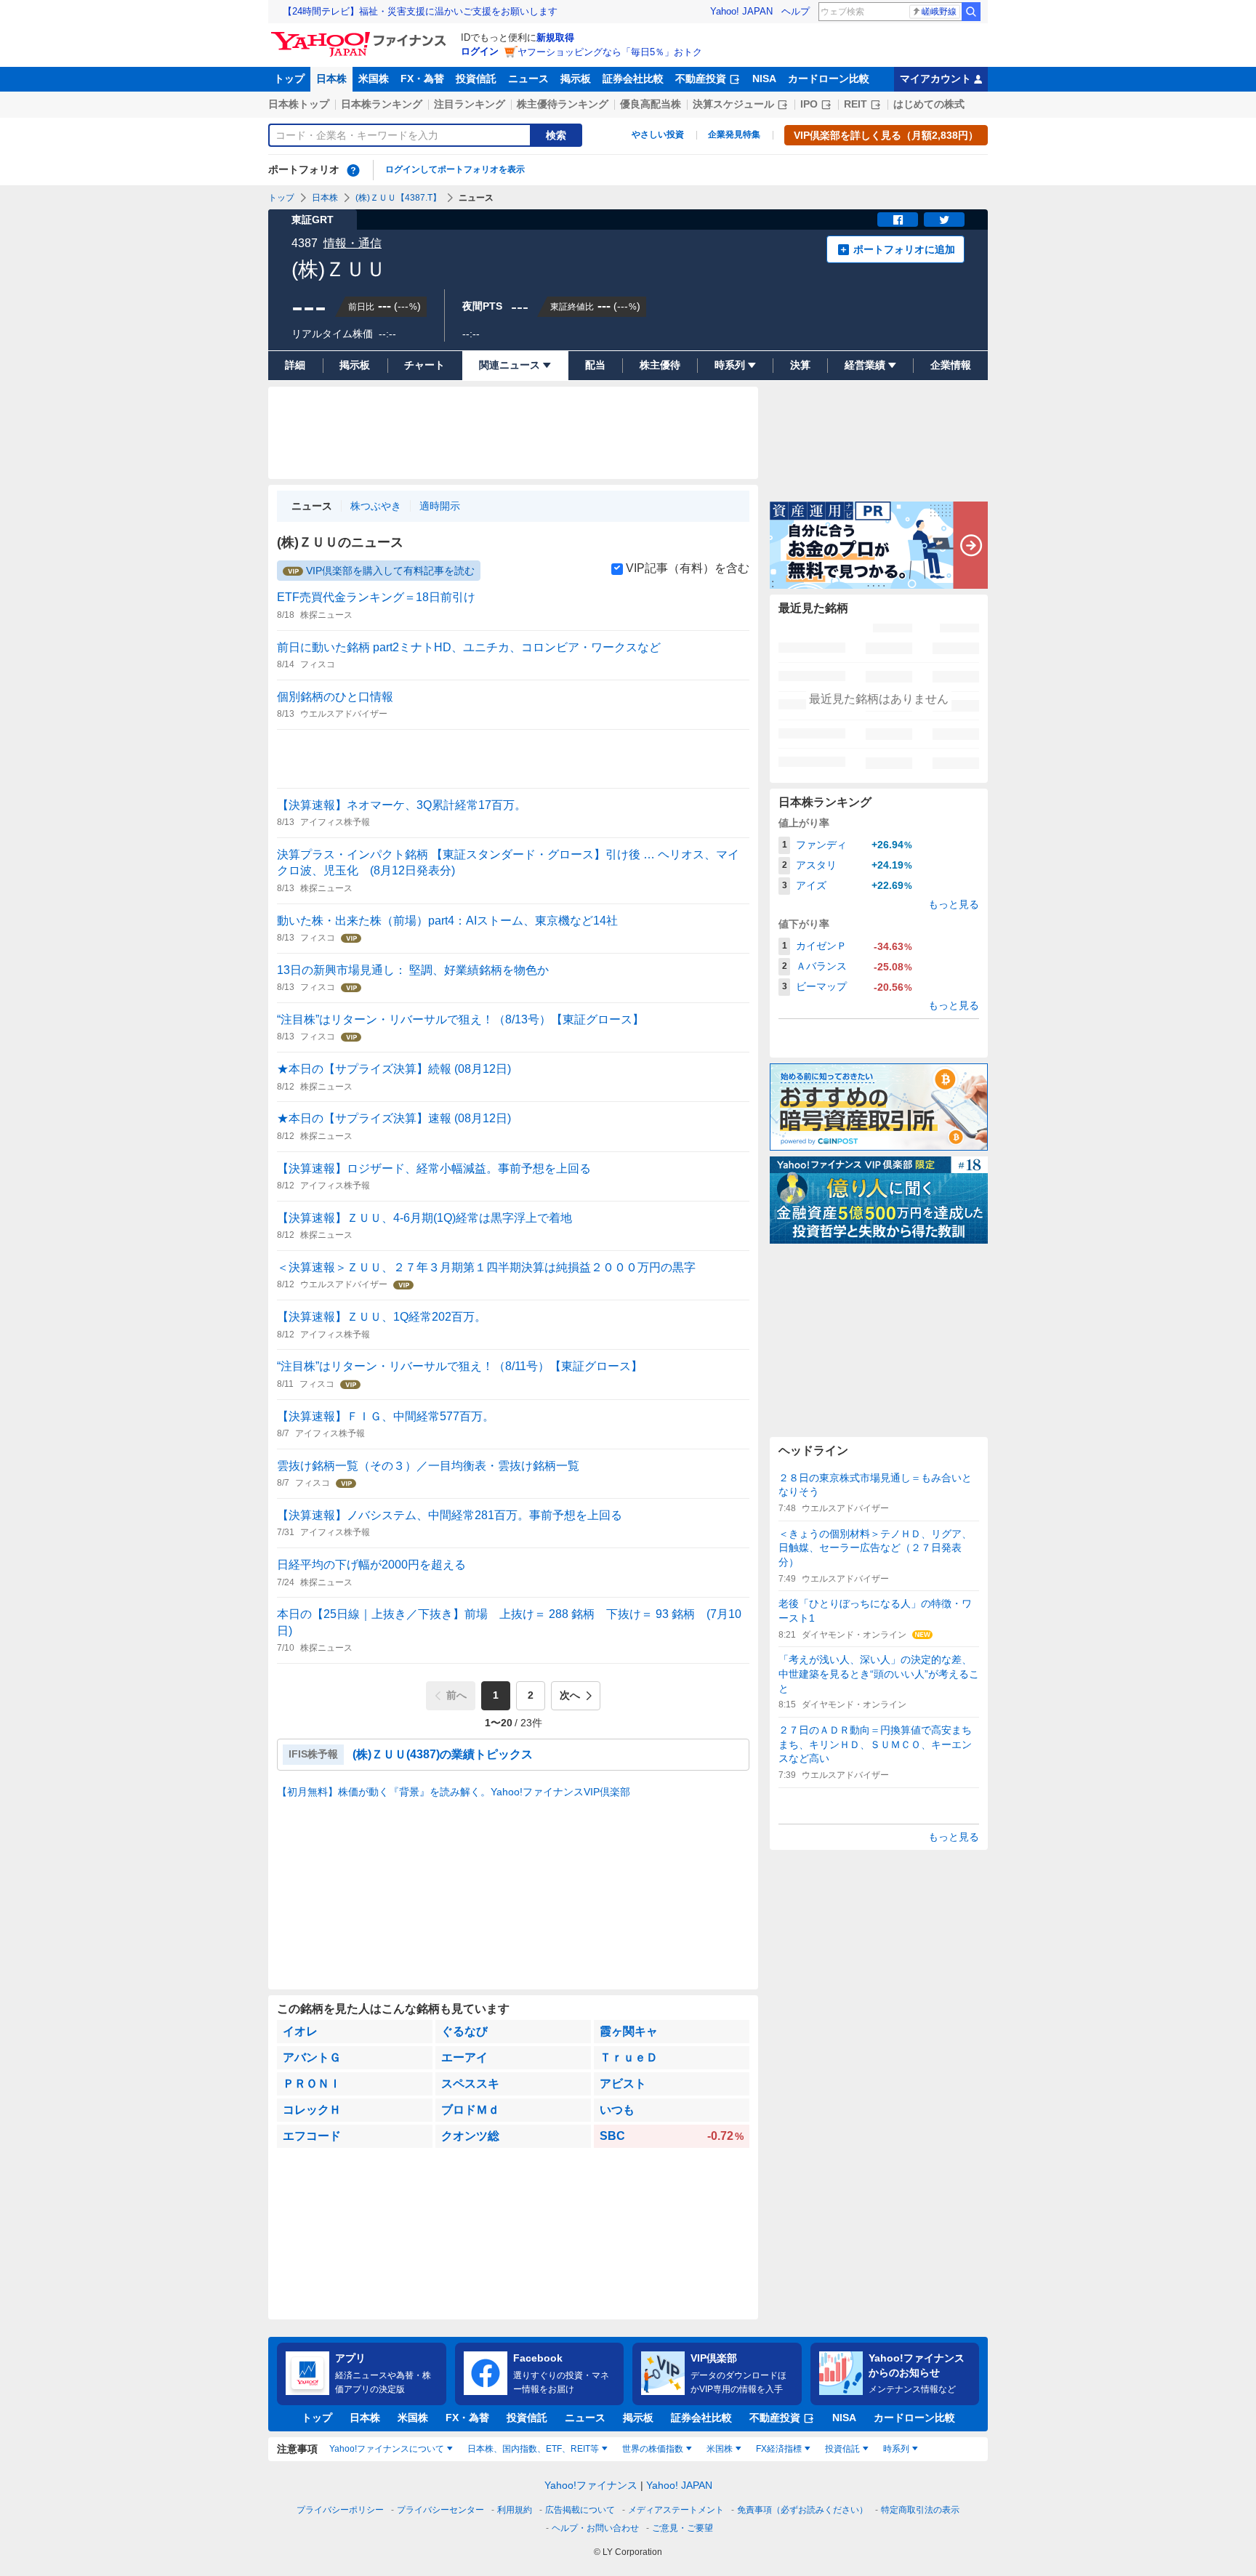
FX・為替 (422, 79)
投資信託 (476, 79)
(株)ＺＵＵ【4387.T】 (398, 198)
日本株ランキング (382, 104)
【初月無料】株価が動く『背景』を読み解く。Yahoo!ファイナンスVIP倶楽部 (454, 1792)
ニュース (528, 79)
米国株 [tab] (720, 2449)
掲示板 (576, 79)
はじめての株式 (929, 104)
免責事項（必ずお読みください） (802, 2510)
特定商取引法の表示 (920, 2510)
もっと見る (954, 904)
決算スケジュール (733, 104)
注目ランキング (470, 104)
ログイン (480, 51)
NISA (764, 79)
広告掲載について (580, 2510)
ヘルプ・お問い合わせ (595, 2528)
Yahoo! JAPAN (741, 11)
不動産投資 (701, 79)
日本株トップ (299, 104)
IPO (809, 104)
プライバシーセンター (440, 2510)
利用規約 (515, 2510)
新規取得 (555, 37)
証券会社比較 (633, 79)
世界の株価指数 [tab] (653, 2449)
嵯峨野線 (939, 12)
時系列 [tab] (896, 2449)
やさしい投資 (658, 134)
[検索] (971, 12)
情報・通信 (353, 243)
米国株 (374, 79)
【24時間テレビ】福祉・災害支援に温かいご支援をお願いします (420, 11)
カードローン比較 (829, 79)
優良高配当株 (651, 104)
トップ (289, 79)
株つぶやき (376, 506)
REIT (856, 104)
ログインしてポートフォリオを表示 (455, 169)
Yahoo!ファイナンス (591, 2485)
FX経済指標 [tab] (779, 2449)
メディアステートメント (676, 2510)
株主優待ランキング (563, 104)
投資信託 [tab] (842, 2449)
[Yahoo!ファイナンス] (361, 36)
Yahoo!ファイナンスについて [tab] (387, 2449)
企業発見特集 (734, 134)
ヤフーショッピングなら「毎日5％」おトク (610, 52)
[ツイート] (944, 220)
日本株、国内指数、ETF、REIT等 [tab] (533, 2449)
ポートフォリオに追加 (904, 249)
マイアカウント (935, 79)
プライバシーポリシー (340, 2510)
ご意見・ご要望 (683, 2528)
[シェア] (898, 220)
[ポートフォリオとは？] (353, 170)
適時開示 (440, 506)
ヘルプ (796, 11)
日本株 (331, 79)
